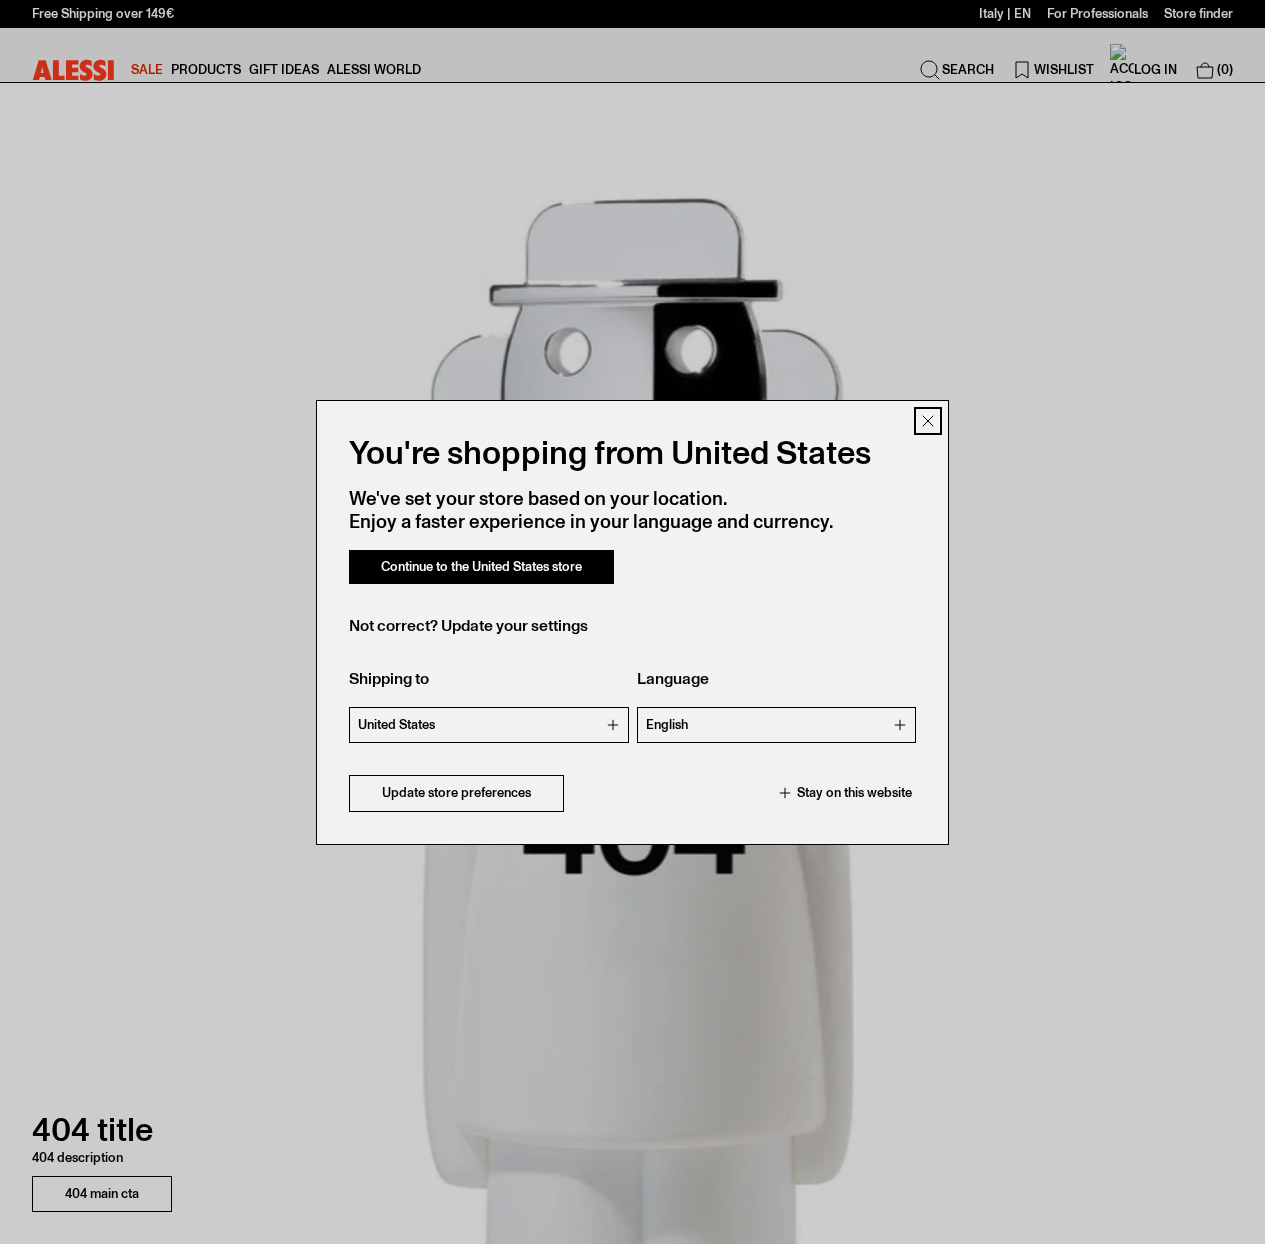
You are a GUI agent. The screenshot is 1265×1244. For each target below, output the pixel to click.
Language (673, 678)
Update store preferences (456, 792)
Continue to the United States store (481, 566)
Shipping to (389, 678)
